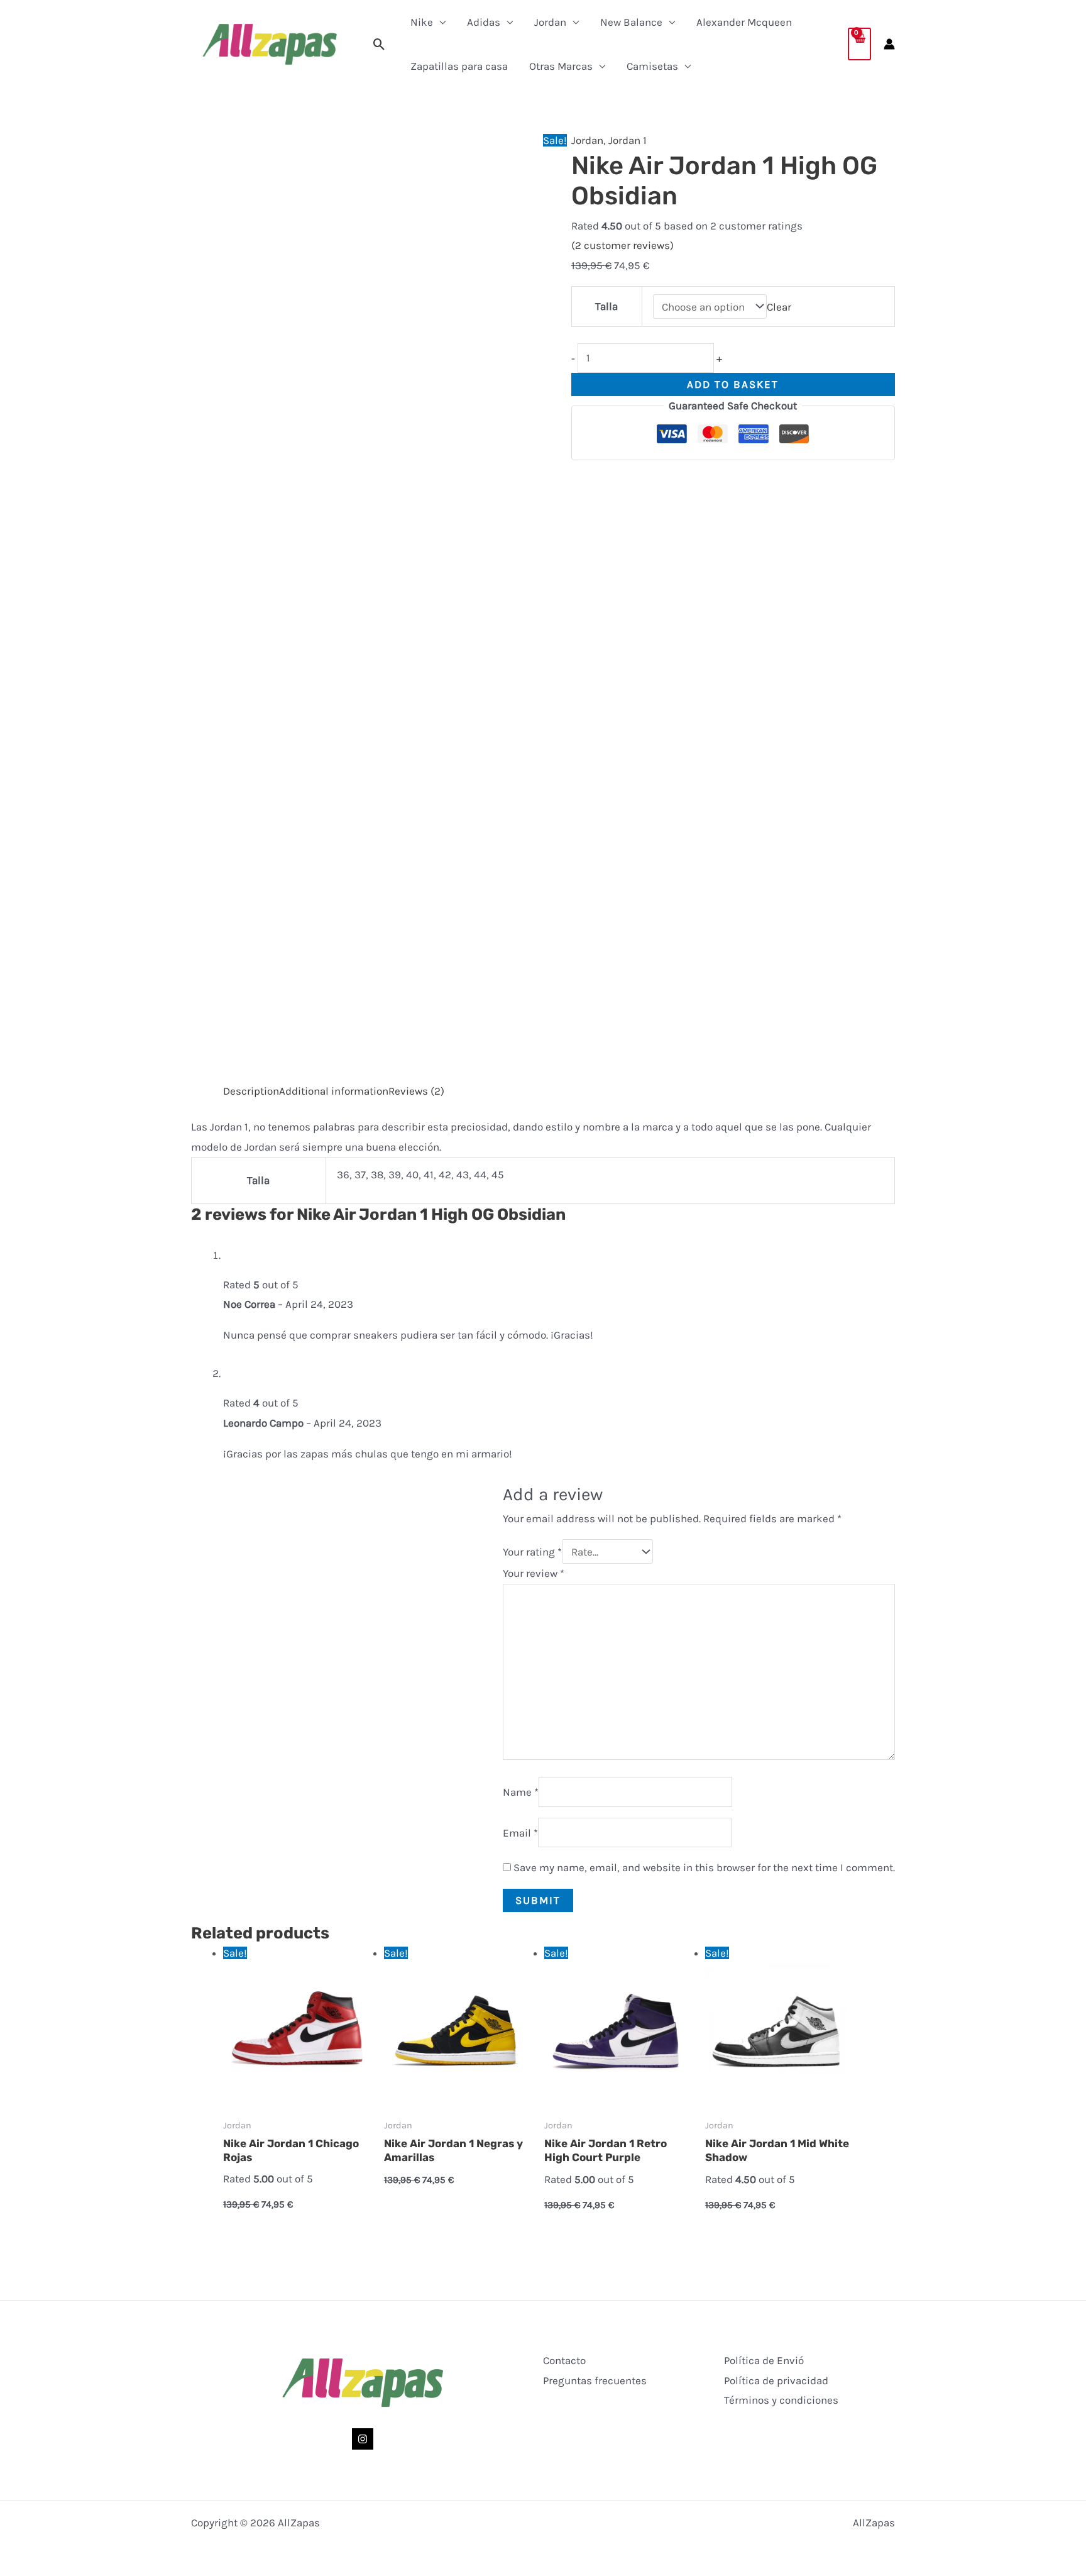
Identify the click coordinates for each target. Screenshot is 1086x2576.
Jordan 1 (628, 140)
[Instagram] (363, 2439)
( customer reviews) (623, 245)
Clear (779, 307)
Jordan (550, 22)
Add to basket (733, 384)
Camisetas (652, 66)
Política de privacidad (776, 2380)
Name (521, 1792)
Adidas (484, 22)
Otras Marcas (561, 66)
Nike (422, 22)
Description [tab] (251, 1091)
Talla (606, 306)
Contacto (564, 2360)
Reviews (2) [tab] (416, 1091)
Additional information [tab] (334, 1091)
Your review (534, 1573)
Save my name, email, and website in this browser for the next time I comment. (704, 1867)
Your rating (532, 1552)
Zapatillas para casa (459, 66)
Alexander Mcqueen (744, 22)
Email (520, 1833)
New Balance (631, 22)
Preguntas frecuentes (595, 2380)
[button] (379, 44)
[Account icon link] (889, 44)
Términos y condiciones (781, 2400)
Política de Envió (764, 2360)
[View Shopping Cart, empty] (859, 44)
